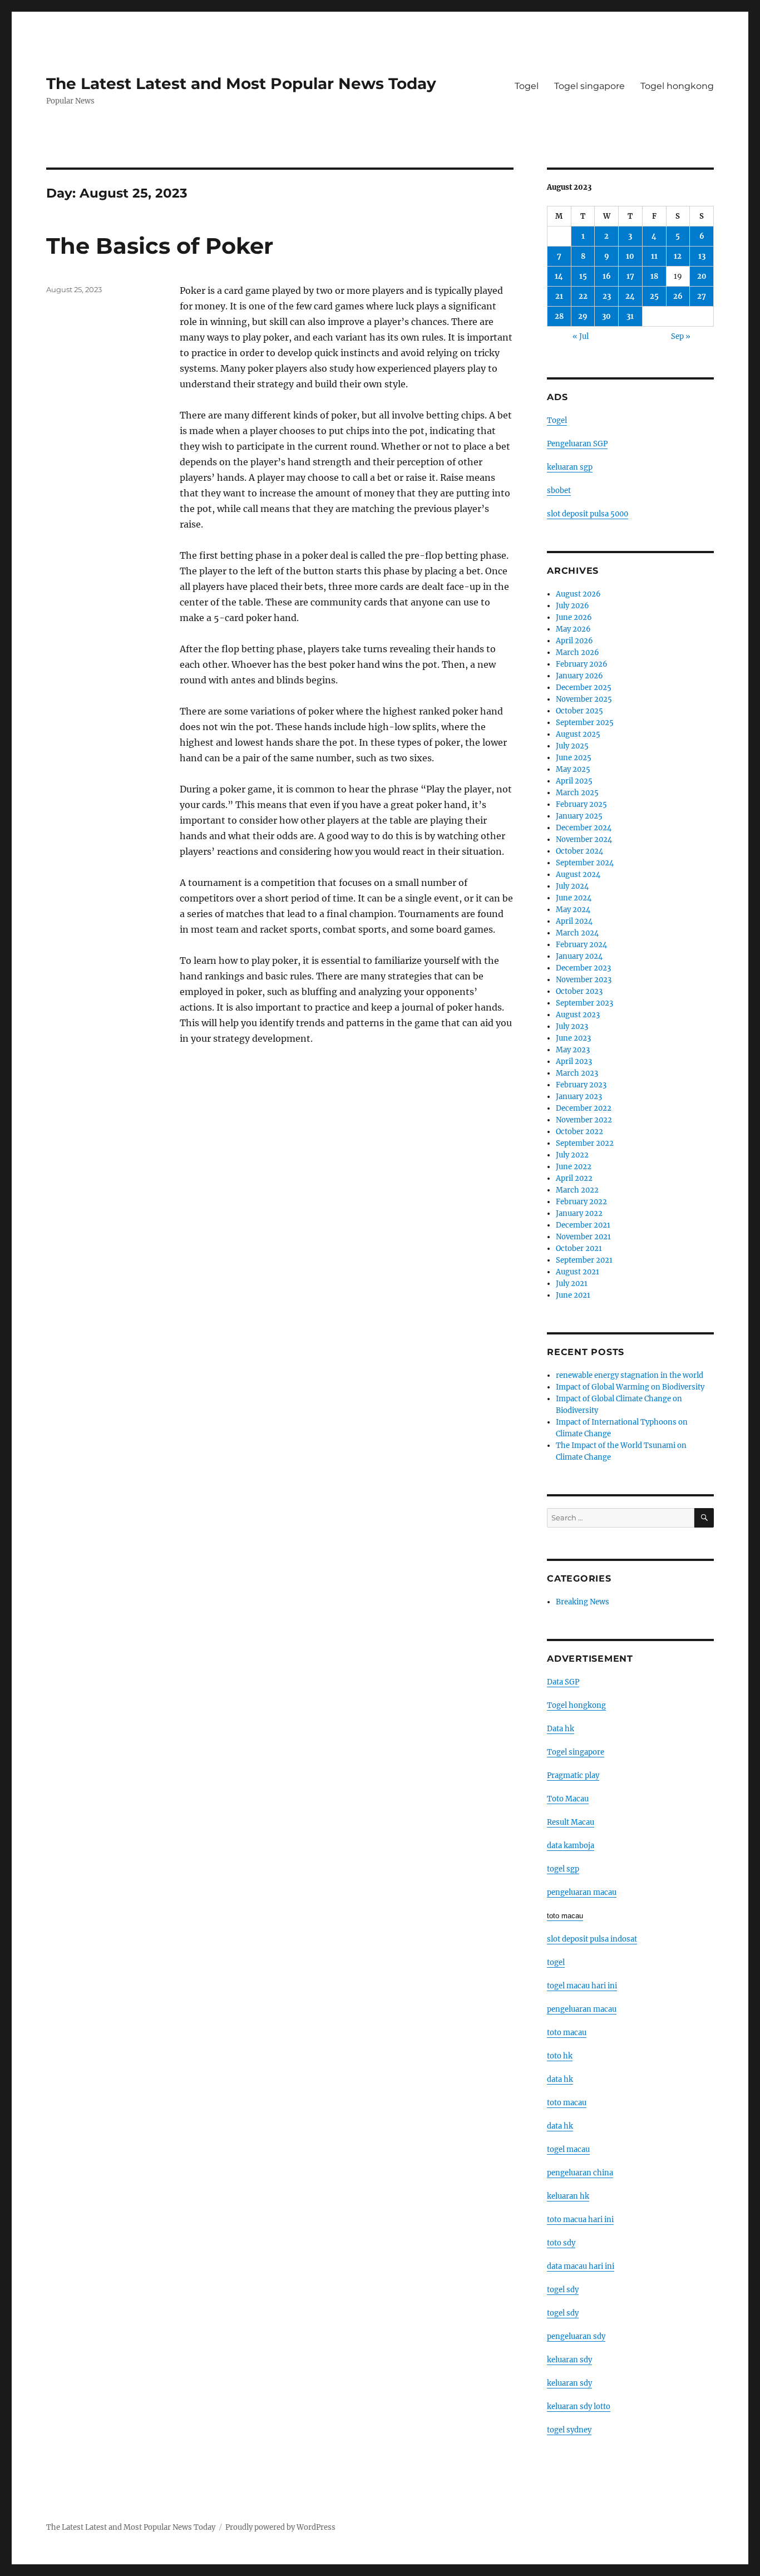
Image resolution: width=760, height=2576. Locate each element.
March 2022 (577, 1190)
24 (630, 296)
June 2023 (573, 1038)
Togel (527, 86)
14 (559, 276)
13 (702, 256)
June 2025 (574, 758)
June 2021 (573, 1295)
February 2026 (582, 664)
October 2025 (579, 711)
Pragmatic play (573, 1775)
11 (654, 256)
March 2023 (577, 1073)
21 (559, 296)
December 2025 (584, 688)
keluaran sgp (570, 467)
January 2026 (579, 676)
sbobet (559, 491)
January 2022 (579, 1213)
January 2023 (579, 1097)
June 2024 (574, 898)
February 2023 (581, 1085)
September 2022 (585, 1143)
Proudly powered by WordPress (280, 2527)
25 (654, 296)
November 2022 (584, 1120)
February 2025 (581, 804)
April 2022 (574, 1178)
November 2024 (584, 839)
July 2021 (572, 1284)
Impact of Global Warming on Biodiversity (630, 1387)
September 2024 (585, 863)
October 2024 (579, 851)
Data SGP (563, 1682)
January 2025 (579, 816)
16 (607, 276)
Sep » (681, 336)
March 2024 (577, 933)
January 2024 (579, 956)
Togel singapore (589, 86)
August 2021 (578, 1272)
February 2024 (581, 945)
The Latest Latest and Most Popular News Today (241, 83)
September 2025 (585, 723)
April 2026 (574, 641)
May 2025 (573, 769)
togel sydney (569, 2430)
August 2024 (578, 875)
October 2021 (579, 1248)
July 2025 (572, 746)
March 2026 (578, 652)
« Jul (581, 336)
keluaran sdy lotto (579, 2407)
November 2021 (583, 1237)
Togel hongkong (677, 86)
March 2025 (577, 793)
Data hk (561, 1729)
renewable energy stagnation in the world (630, 1375)
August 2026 (578, 594)
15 (583, 276)
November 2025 (584, 699)
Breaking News (583, 1602)
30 (606, 316)
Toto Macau (568, 1799)
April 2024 (574, 921)
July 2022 (572, 1155)
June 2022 (574, 1167)
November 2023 (584, 980)
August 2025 (578, 734)
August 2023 (578, 1015)
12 (678, 256)
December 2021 (583, 1225)
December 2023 (583, 968)
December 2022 (584, 1108)
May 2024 (573, 910)
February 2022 (581, 1202)
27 (702, 296)
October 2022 (579, 1132)
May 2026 (573, 629)
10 (630, 256)
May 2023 (573, 1050)
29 (583, 316)
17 (630, 276)
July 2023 (572, 1026)
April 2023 (574, 1062)
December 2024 (584, 828)
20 (702, 276)
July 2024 (572, 886)
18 (654, 276)
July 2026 (573, 606)
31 (630, 316)
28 (559, 316)
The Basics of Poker (160, 246)
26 (678, 296)
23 (607, 296)
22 (583, 296)
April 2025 (574, 781)
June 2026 (574, 617)
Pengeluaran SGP (577, 444)
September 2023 (584, 1003)
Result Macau (571, 1822)
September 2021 (584, 1260)
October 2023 (579, 991)
